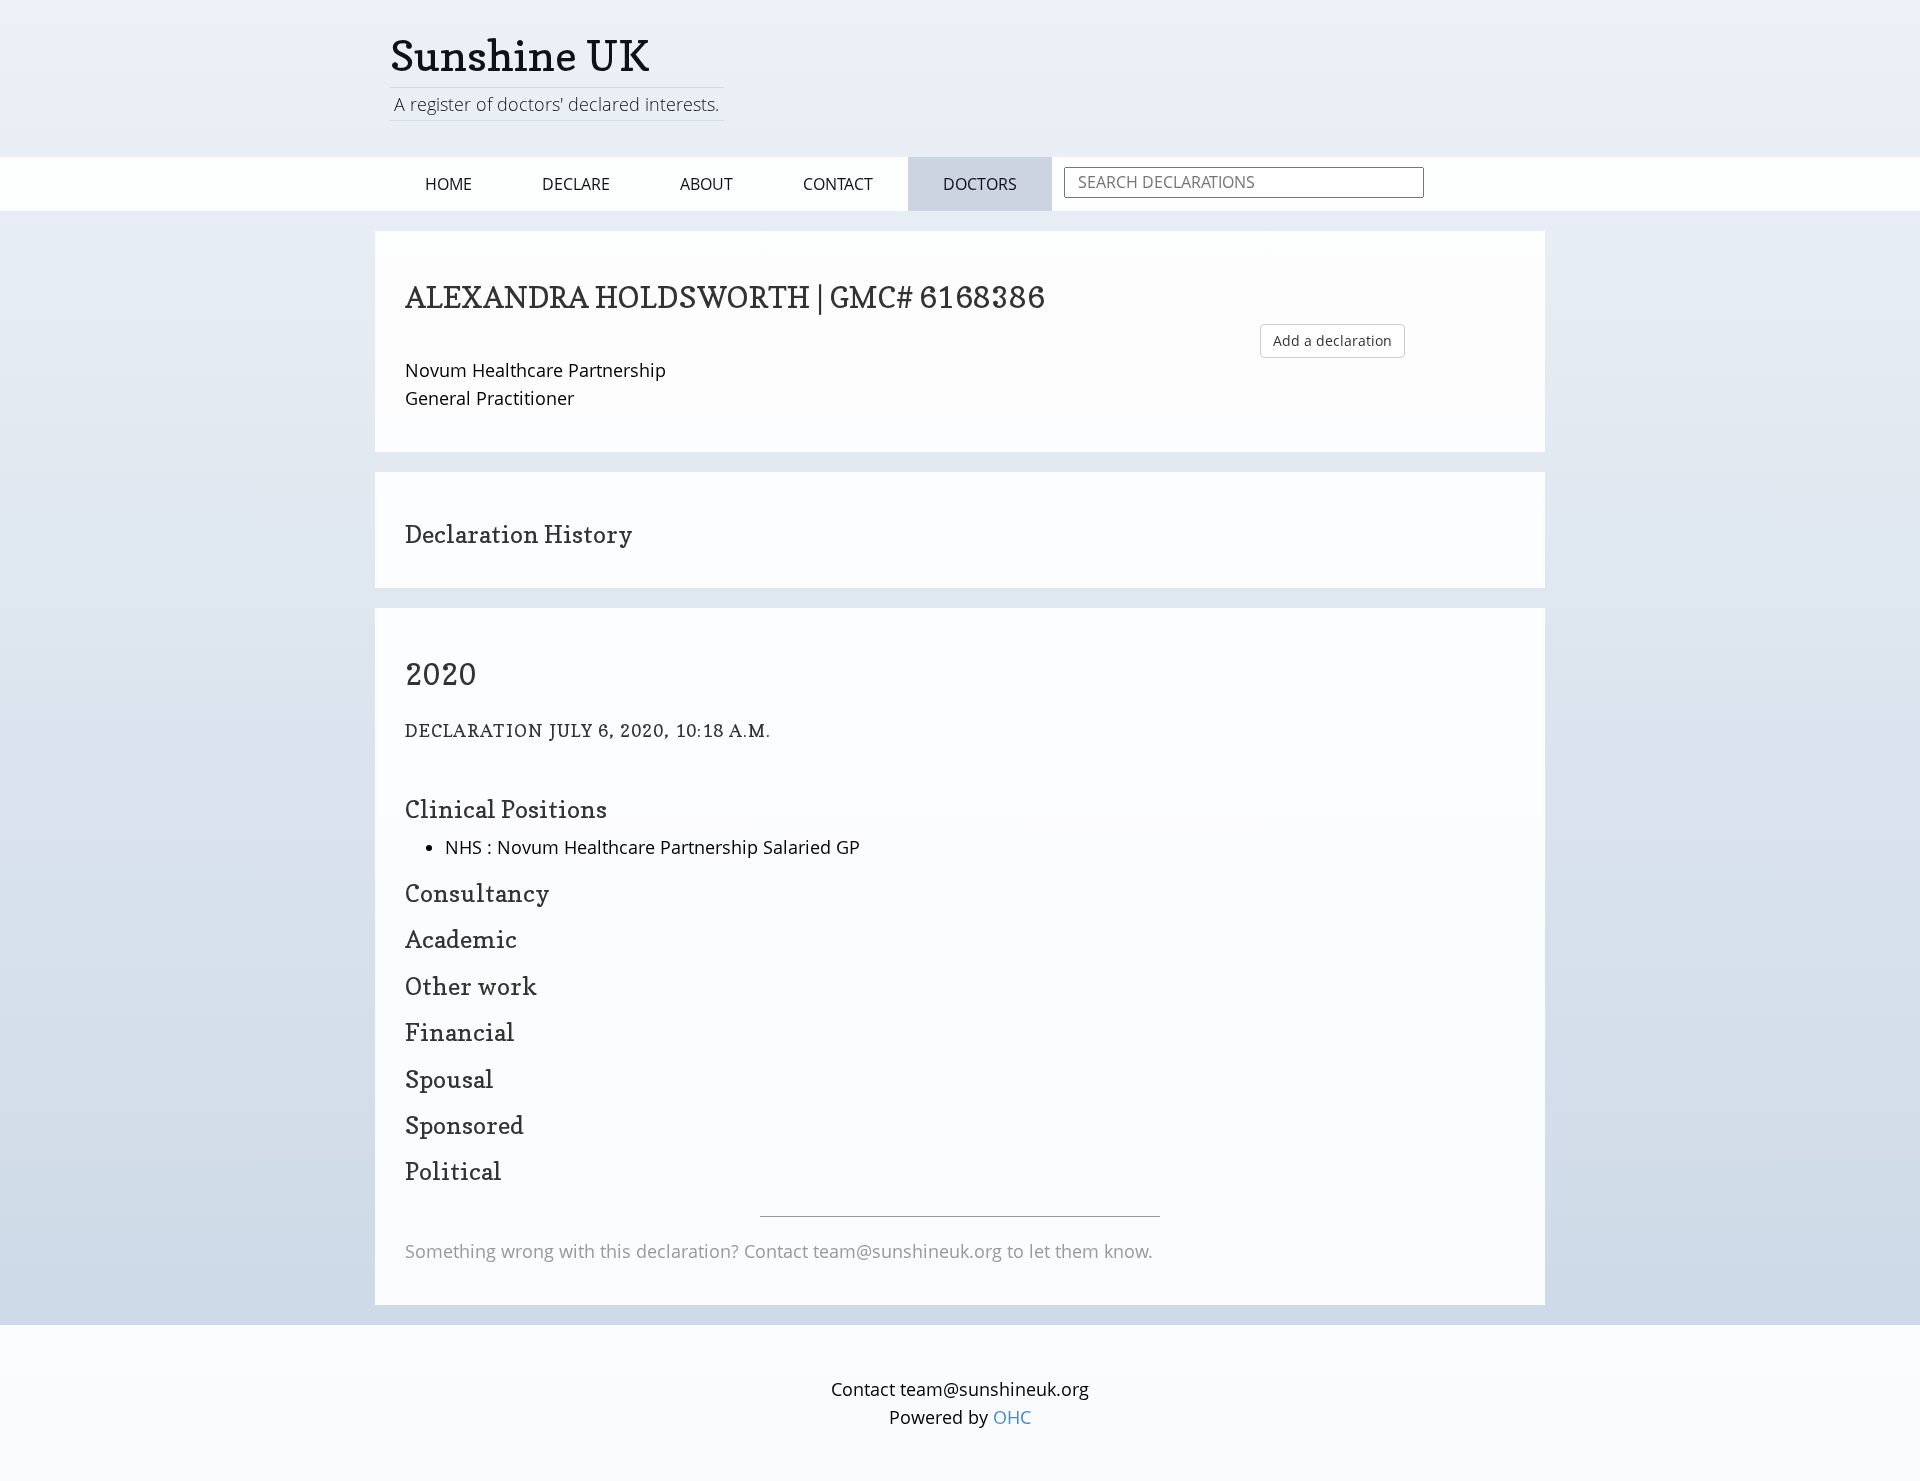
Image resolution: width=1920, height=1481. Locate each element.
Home (448, 184)
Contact (838, 184)
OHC (1012, 1417)
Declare (576, 184)
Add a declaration (1332, 340)
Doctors (980, 184)
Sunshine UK (520, 55)
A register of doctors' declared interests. (556, 104)
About (706, 184)
